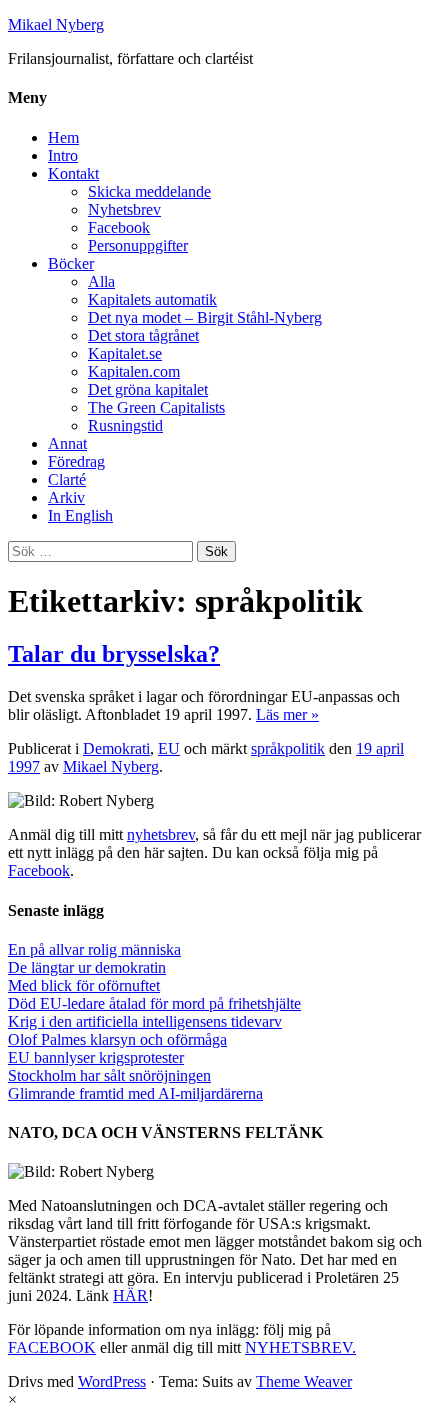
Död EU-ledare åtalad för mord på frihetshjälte (154, 1003)
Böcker (71, 263)
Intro (63, 155)
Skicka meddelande (149, 191)
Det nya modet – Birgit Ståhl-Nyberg (205, 317)
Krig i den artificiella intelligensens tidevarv (145, 1021)
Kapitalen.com (134, 371)
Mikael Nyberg (56, 24)
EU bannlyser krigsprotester (96, 1057)
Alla (101, 281)
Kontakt (73, 173)
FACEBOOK (52, 1347)
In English (80, 515)
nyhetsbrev (161, 834)
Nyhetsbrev (124, 209)
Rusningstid (125, 425)
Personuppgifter (138, 245)
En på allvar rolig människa (94, 949)
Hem (63, 137)
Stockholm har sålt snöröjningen (109, 1075)
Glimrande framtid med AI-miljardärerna (135, 1093)
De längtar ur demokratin (87, 967)
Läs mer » (287, 714)
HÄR (130, 1295)
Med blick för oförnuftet (84, 985)
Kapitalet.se (125, 353)
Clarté (67, 479)
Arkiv (66, 497)
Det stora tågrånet (143, 335)
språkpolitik (288, 748)
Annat (67, 443)
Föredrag (76, 461)
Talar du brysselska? (114, 654)
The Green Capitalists (156, 407)
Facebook (119, 227)
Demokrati (116, 748)
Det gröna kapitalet (148, 389)
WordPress (112, 1381)
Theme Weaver (304, 1381)
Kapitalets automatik (152, 299)
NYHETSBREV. (300, 1347)
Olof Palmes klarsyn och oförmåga (117, 1039)
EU (169, 748)
